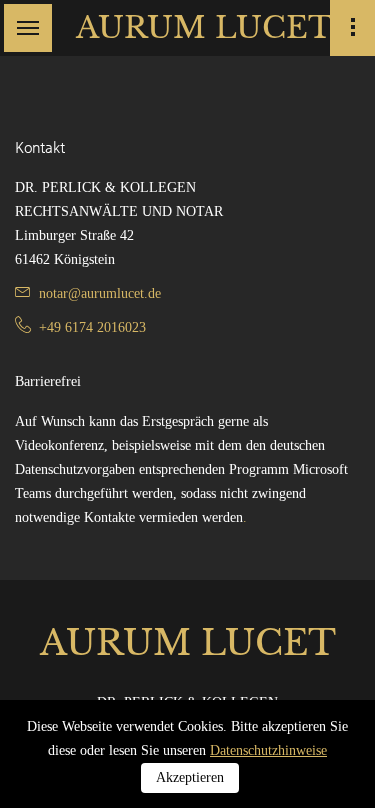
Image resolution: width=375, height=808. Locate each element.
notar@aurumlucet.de (100, 293)
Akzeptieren (190, 777)
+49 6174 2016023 (92, 327)
